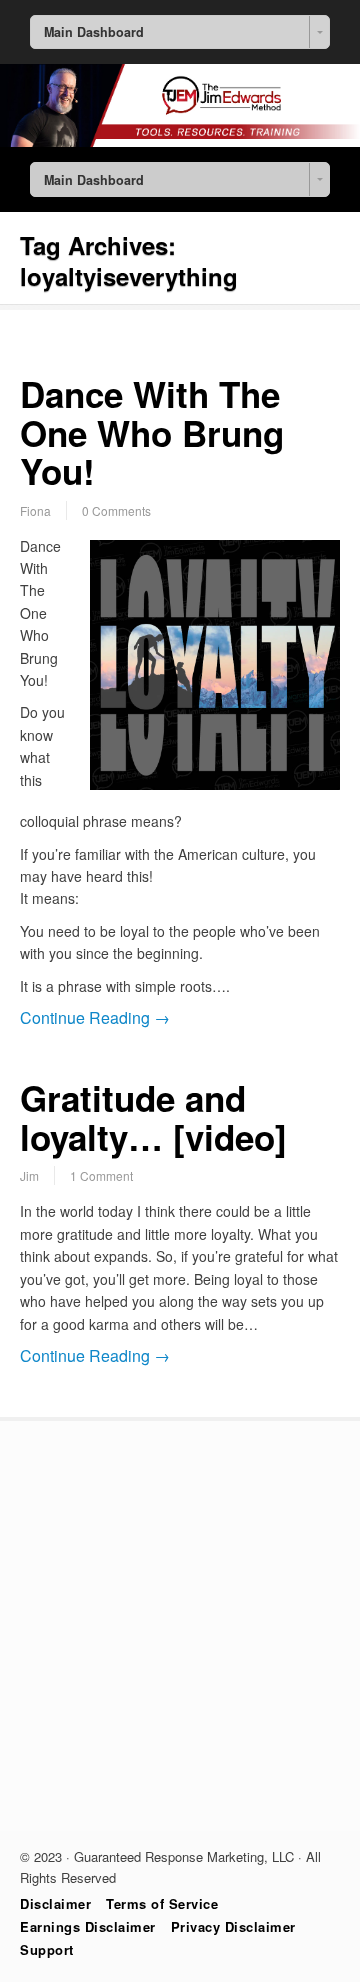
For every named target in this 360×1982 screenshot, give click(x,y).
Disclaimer (55, 1903)
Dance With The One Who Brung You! (152, 432)
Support (47, 1949)
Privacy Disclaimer (233, 1926)
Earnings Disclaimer (88, 1926)
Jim (29, 1175)
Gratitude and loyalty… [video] (153, 1117)
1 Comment (101, 1175)
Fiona (35, 510)
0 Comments (116, 510)
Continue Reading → (95, 1017)
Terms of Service (162, 1903)
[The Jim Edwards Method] (180, 141)
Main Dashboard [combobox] (94, 32)
